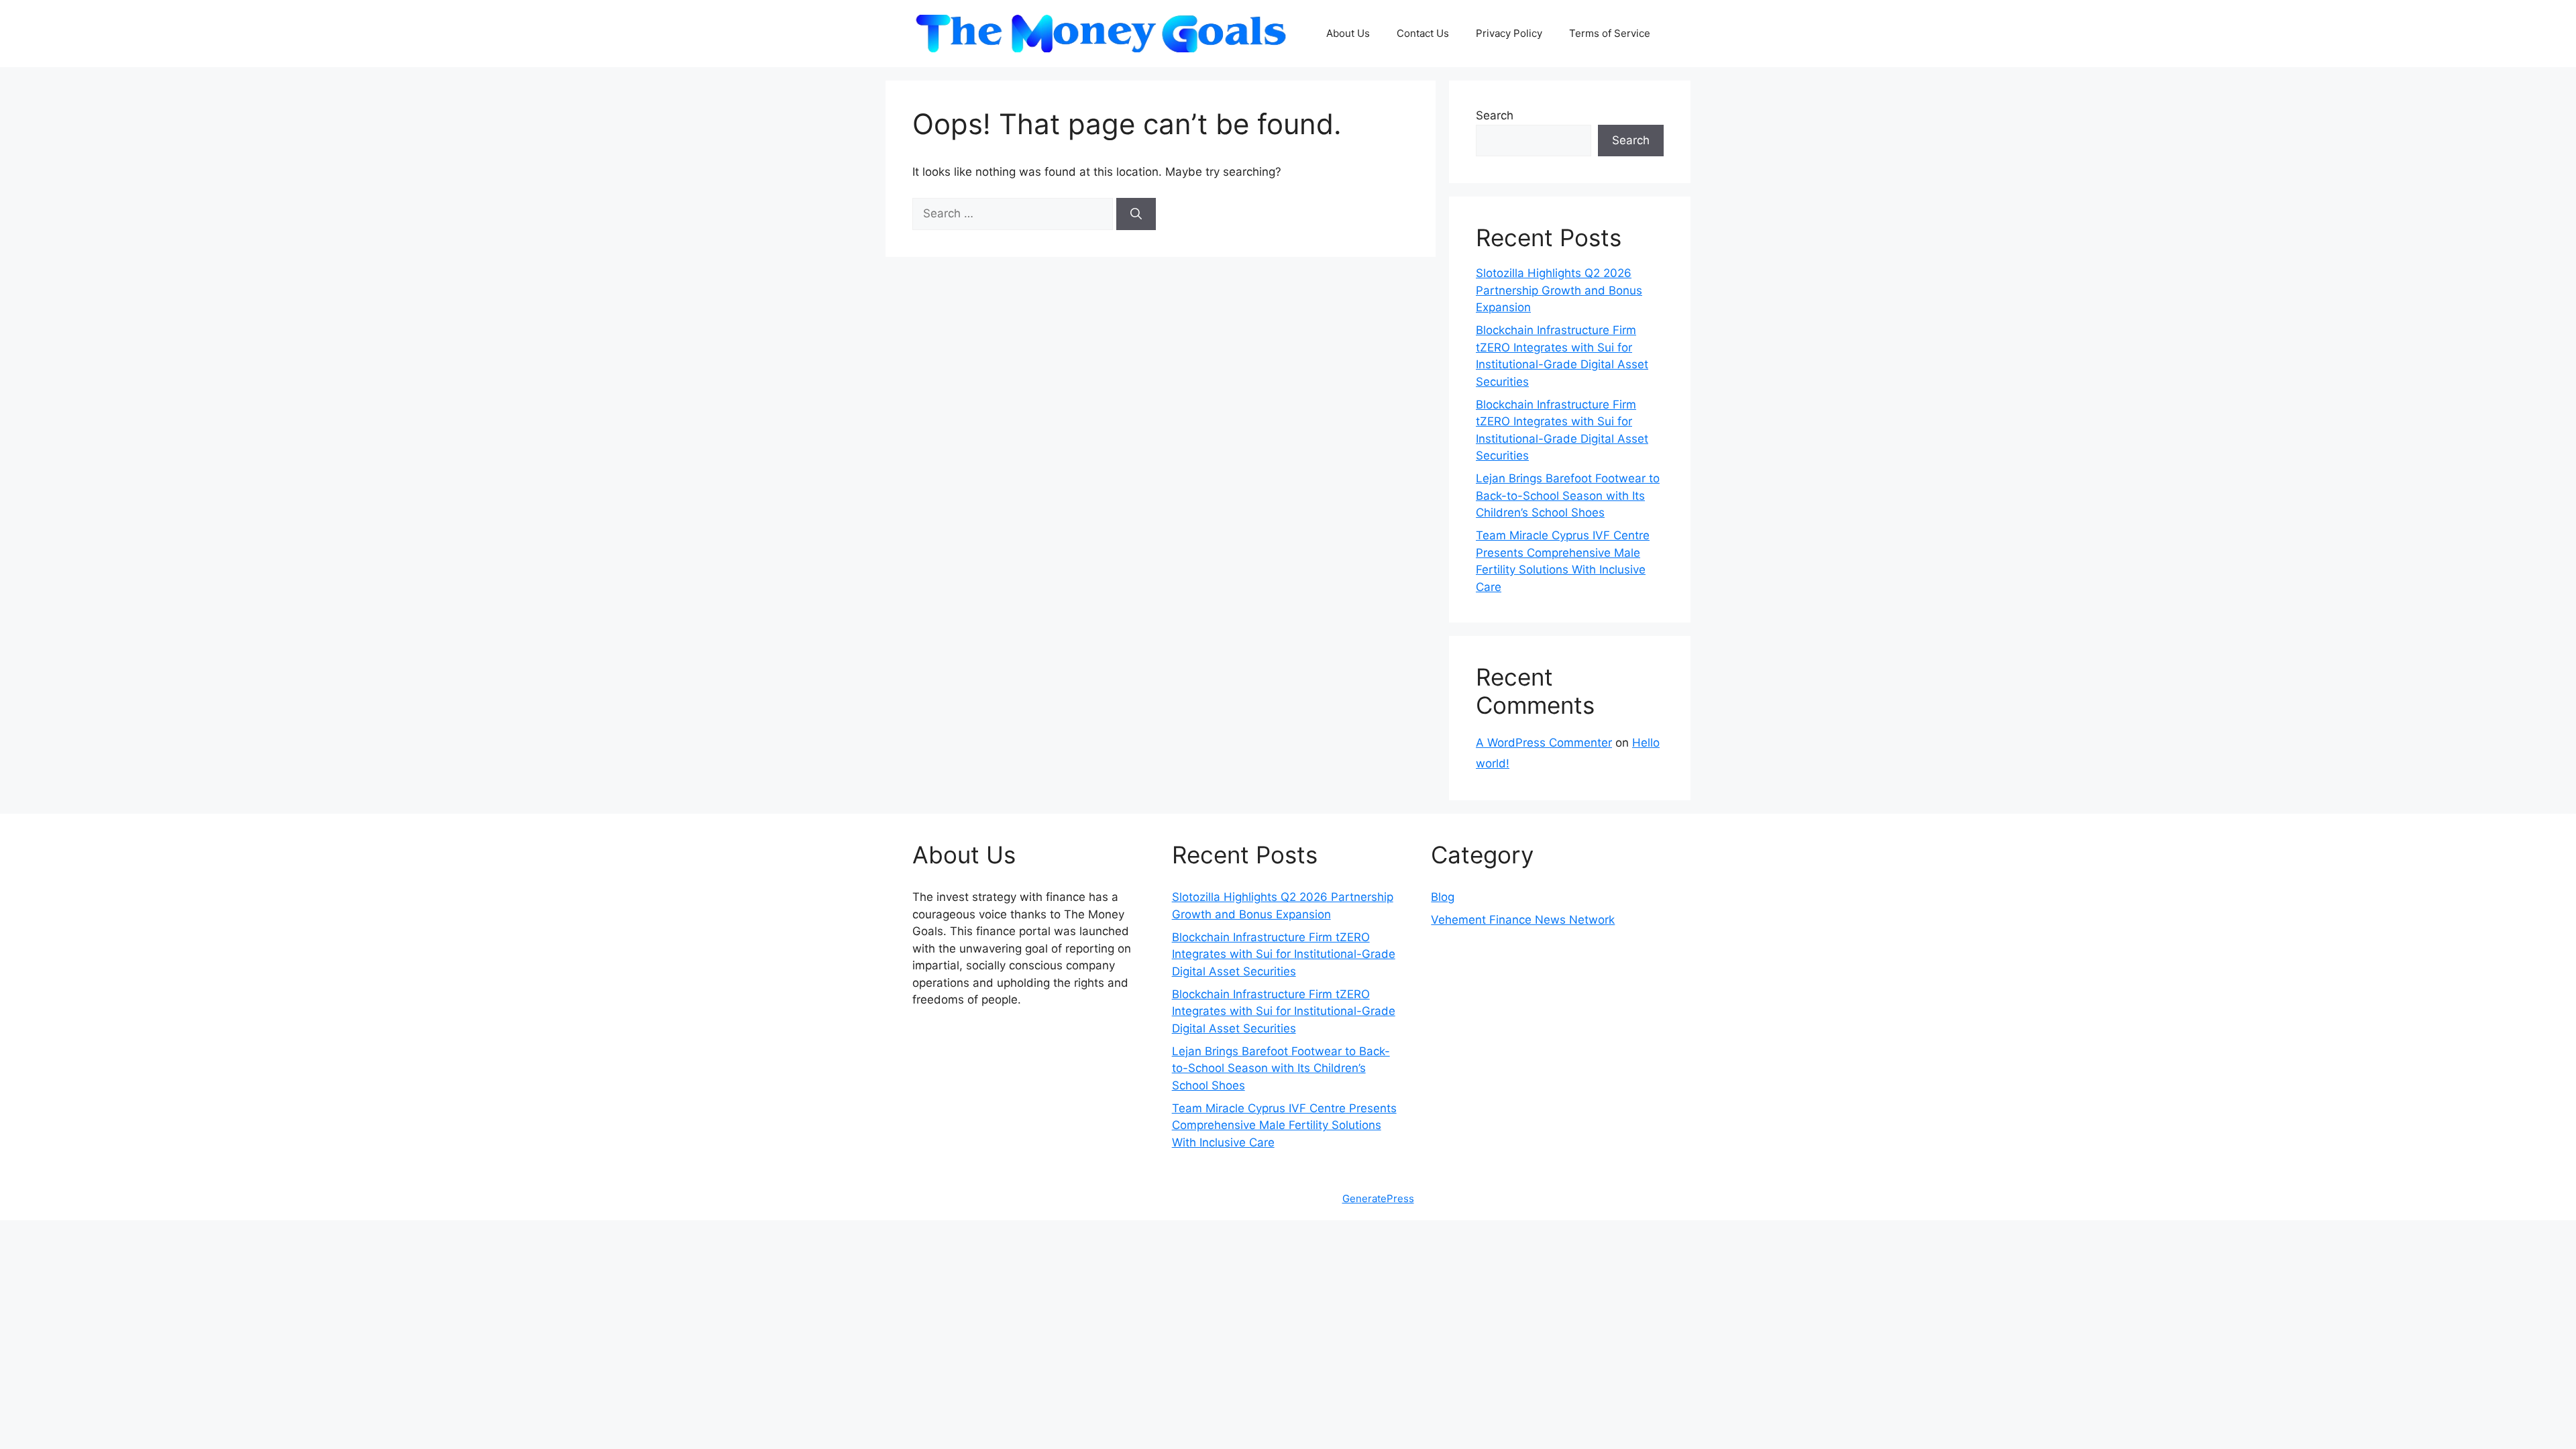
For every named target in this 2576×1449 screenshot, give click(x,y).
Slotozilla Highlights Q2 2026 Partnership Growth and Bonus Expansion (1559, 290)
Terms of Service (1610, 33)
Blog (1443, 897)
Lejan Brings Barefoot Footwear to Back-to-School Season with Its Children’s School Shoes (1568, 495)
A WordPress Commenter (1544, 743)
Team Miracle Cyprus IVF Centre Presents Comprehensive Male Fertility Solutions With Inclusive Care (1284, 1125)
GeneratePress (1378, 1198)
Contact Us (1423, 33)
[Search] (1136, 214)
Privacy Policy (1509, 33)
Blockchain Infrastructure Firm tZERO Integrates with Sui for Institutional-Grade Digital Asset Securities (1284, 954)
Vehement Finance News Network (1523, 920)
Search (1495, 115)
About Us (1348, 33)
